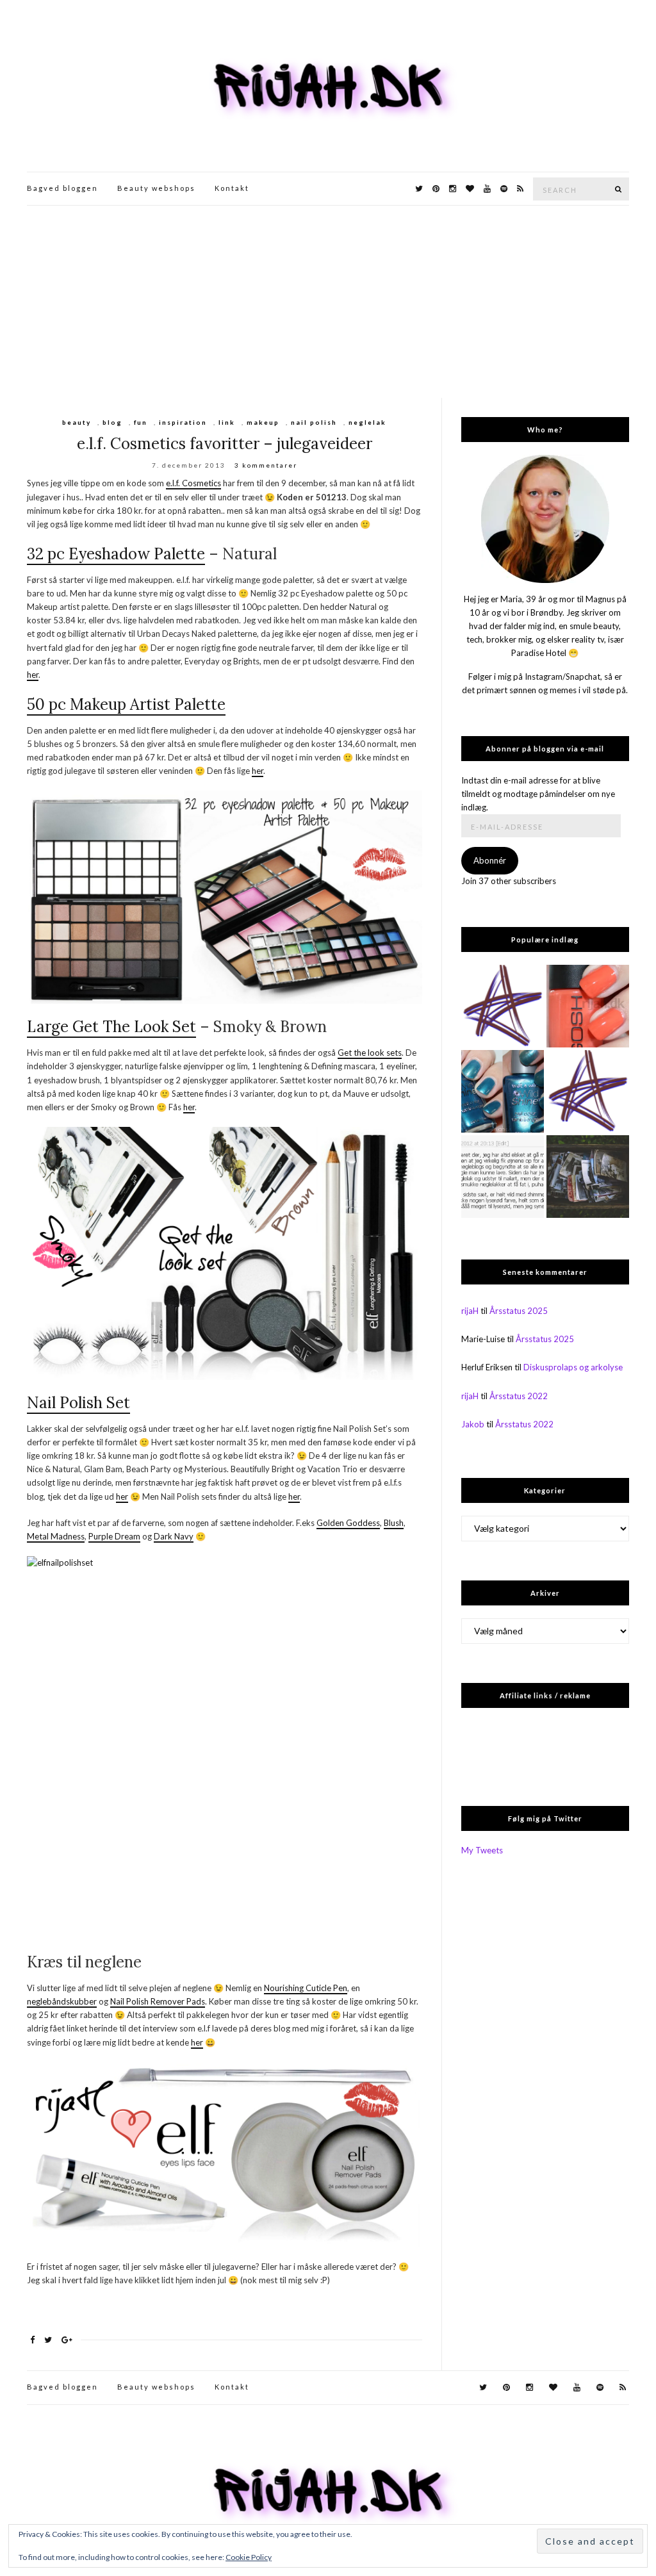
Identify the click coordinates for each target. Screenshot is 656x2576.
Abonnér (490, 860)
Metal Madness (56, 1536)
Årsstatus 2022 (519, 1396)
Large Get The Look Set (111, 1027)
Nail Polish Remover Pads (158, 2001)
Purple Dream (114, 1536)
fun (141, 422)
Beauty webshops (156, 188)
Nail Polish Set (78, 1403)
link (227, 422)
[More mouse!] (503, 1006)
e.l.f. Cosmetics (193, 483)
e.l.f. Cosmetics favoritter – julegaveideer (225, 444)
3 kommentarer (266, 465)
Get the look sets (370, 1053)
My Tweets (482, 1850)
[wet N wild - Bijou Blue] (503, 1091)
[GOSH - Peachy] (588, 1006)
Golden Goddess (348, 1523)
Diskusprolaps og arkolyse (573, 1367)
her (33, 675)
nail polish (314, 422)
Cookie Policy (249, 2557)
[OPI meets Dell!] (588, 1091)
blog (112, 422)
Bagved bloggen (62, 188)
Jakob (473, 1424)
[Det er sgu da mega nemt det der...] (588, 1177)
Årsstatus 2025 (519, 1311)
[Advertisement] (328, 302)
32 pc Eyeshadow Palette (116, 554)
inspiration (183, 422)
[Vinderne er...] (503, 1177)
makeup (263, 422)
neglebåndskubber (62, 2001)
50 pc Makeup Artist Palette (126, 704)
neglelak (367, 422)
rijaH (470, 1311)
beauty (77, 422)
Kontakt (232, 188)
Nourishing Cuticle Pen (306, 1988)
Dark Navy (174, 1536)
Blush (394, 1523)
